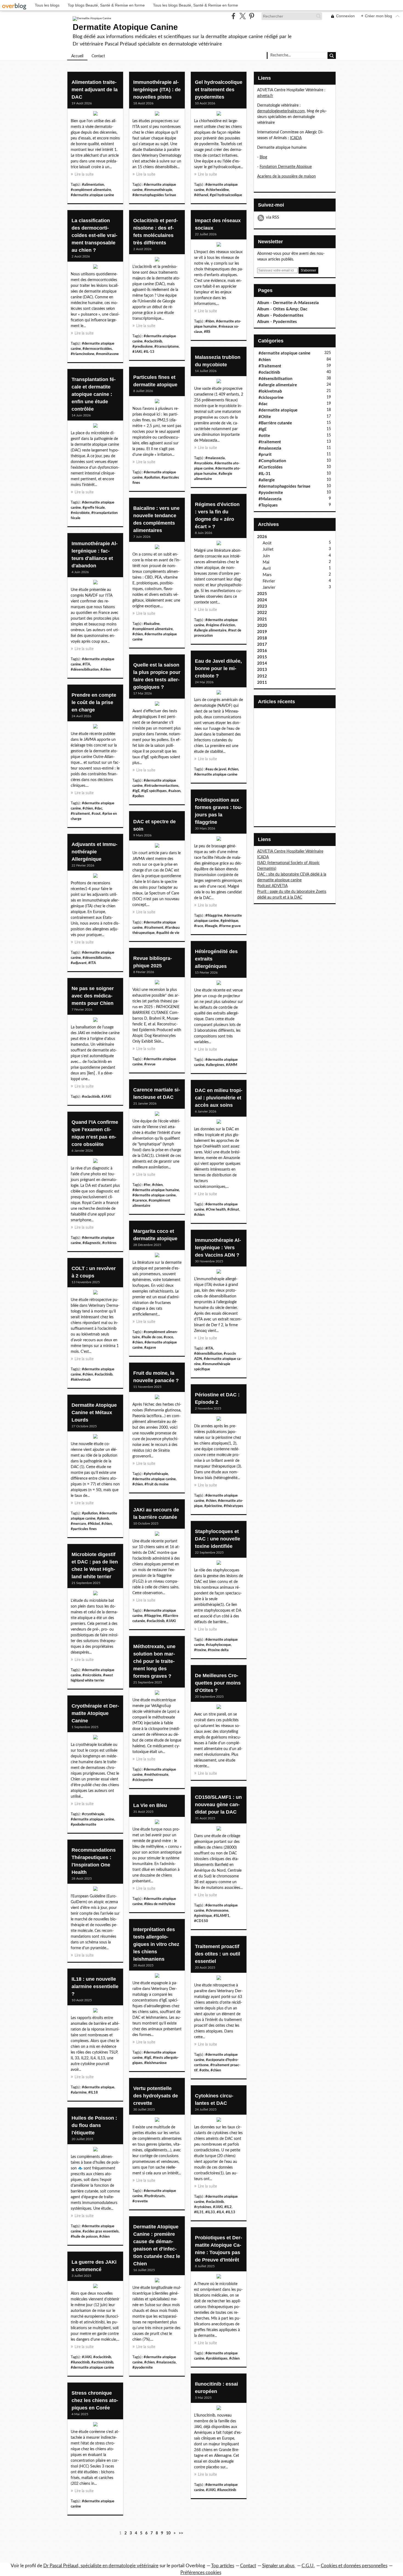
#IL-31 (265, 474)
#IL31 (199, 2212)
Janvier (269, 587)
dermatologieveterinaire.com (281, 111)
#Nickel (94, 1524)
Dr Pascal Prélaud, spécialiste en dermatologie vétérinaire (101, 2566)
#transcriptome (167, 347)
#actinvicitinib (102, 2362)
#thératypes (233, 1506)
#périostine (213, 1506)
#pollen (138, 796)
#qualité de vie (168, 933)
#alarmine (79, 2092)
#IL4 (220, 2212)
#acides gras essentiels (101, 2231)
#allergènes (215, 1065)
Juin (266, 556)
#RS (207, 332)
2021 (262, 619)
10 (168, 2533)
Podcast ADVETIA (272, 886)
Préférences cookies (201, 2573)
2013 (262, 670)
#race (199, 926)
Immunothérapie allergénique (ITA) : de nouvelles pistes (157, 90)
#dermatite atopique (98, 2087)
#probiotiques (217, 2358)
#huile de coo (152, 1337)
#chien (138, 634)
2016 (262, 651)
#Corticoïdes (271, 467)
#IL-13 (149, 352)
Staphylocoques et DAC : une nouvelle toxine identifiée (218, 1539)
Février (269, 581)
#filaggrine (214, 916)
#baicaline (152, 624)
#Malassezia (270, 499)
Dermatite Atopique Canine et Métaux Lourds (94, 1413)
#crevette (140, 2201)
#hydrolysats (154, 2196)
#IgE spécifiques (154, 791)
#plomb (103, 1519)
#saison (174, 791)
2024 (262, 600)
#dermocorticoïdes (97, 349)
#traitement (80, 814)
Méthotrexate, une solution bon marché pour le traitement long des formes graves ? (154, 1661)
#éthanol (201, 195)
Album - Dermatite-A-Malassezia (288, 303)
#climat (233, 1210)
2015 (262, 657)
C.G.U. (308, 2566)
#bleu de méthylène (160, 1904)
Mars (267, 575)
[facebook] (233, 16)
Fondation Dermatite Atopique (286, 167)
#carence (140, 1200)
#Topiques (268, 505)
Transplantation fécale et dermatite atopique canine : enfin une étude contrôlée (94, 394)
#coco (168, 1337)
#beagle (211, 926)
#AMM (232, 1065)
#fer (147, 1185)
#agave (150, 1348)
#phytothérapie (156, 1474)
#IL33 (210, 2212)
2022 (262, 613)
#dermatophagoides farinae (154, 195)
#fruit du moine (157, 1484)
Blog (263, 157)
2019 (262, 632)
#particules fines (84, 1529)
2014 (262, 663)
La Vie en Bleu (150, 1805)
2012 (262, 676)
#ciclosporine (143, 1780)
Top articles (223, 2566)
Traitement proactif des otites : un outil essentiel (218, 1954)
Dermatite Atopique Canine (125, 27)
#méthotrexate (156, 1775)
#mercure (78, 1524)
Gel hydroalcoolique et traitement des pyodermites (219, 90)
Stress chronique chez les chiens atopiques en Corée (95, 2400)
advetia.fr (265, 96)
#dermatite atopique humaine (156, 1190)
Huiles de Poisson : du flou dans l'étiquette (94, 2125)
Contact (98, 56)
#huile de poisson (84, 2237)
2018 (262, 638)
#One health (216, 1210)
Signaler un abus (279, 2566)
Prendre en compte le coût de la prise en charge (94, 702)
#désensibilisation (85, 670)
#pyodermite (143, 2368)
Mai (266, 562)
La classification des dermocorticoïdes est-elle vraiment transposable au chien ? (94, 235)
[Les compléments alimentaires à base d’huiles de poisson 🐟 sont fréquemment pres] (95, 2151)
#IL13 (230, 2212)
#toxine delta (218, 1650)
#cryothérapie (93, 1814)
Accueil (77, 56)
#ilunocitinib (80, 2362)
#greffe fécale (94, 508)
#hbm (210, 321)
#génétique (229, 921)
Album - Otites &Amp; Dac (282, 309)
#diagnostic (92, 1243)
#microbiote (80, 513)
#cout (96, 814)
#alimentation (93, 185)
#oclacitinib (153, 341)
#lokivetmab (81, 1380)
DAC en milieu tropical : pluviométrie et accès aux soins (219, 1098)
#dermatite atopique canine (92, 195)
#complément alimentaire (91, 190)
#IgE (136, 791)
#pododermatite (83, 1825)
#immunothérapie (158, 190)
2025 (262, 594)
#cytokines (203, 2207)
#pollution (152, 478)
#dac (98, 808)
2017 (262, 644)
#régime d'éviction (220, 625)
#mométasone (107, 354)
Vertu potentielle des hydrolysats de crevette (156, 2096)
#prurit (265, 455)
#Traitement (270, 366)
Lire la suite (84, 175)
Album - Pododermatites (280, 315)
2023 (262, 606)
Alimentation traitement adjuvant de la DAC (95, 90)
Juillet (268, 549)
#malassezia (215, 458)
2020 (262, 626)
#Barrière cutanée (275, 423)
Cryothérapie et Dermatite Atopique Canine (95, 1713)
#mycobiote (203, 463)
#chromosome (217, 1911)
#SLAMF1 (222, 1916)
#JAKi (137, 352)
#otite (204, 2070)
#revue (150, 1064)
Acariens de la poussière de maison (286, 176)
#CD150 (201, 1921)
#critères (109, 1243)
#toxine (200, 1650)
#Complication (272, 461)
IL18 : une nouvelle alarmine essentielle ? (95, 1986)
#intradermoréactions (161, 786)
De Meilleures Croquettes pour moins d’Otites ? (218, 1683)
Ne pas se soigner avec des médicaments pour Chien (93, 996)
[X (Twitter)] (242, 16)
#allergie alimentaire (210, 630)
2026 (262, 537)
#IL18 (93, 2092)
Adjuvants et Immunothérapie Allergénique (94, 852)
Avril (267, 569)
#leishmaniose (155, 2063)
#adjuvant (79, 963)
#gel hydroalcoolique (226, 195)
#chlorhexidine (217, 190)
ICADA (296, 138)
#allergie (267, 480)
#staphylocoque (218, 1645)
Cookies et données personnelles (354, 2566)
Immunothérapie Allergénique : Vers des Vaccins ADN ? (218, 1248)
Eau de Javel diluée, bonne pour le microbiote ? (218, 668)
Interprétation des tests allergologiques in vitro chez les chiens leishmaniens (156, 1944)
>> (181, 2533)
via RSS (273, 217)
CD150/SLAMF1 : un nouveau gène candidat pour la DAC (218, 1805)
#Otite (265, 417)
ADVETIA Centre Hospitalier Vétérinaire (290, 851)
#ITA (86, 664)
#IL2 (228, 2207)
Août (267, 543)
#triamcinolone (83, 354)
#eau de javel (216, 769)
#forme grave (230, 926)
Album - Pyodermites (277, 322)
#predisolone (143, 347)
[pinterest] (252, 16)
